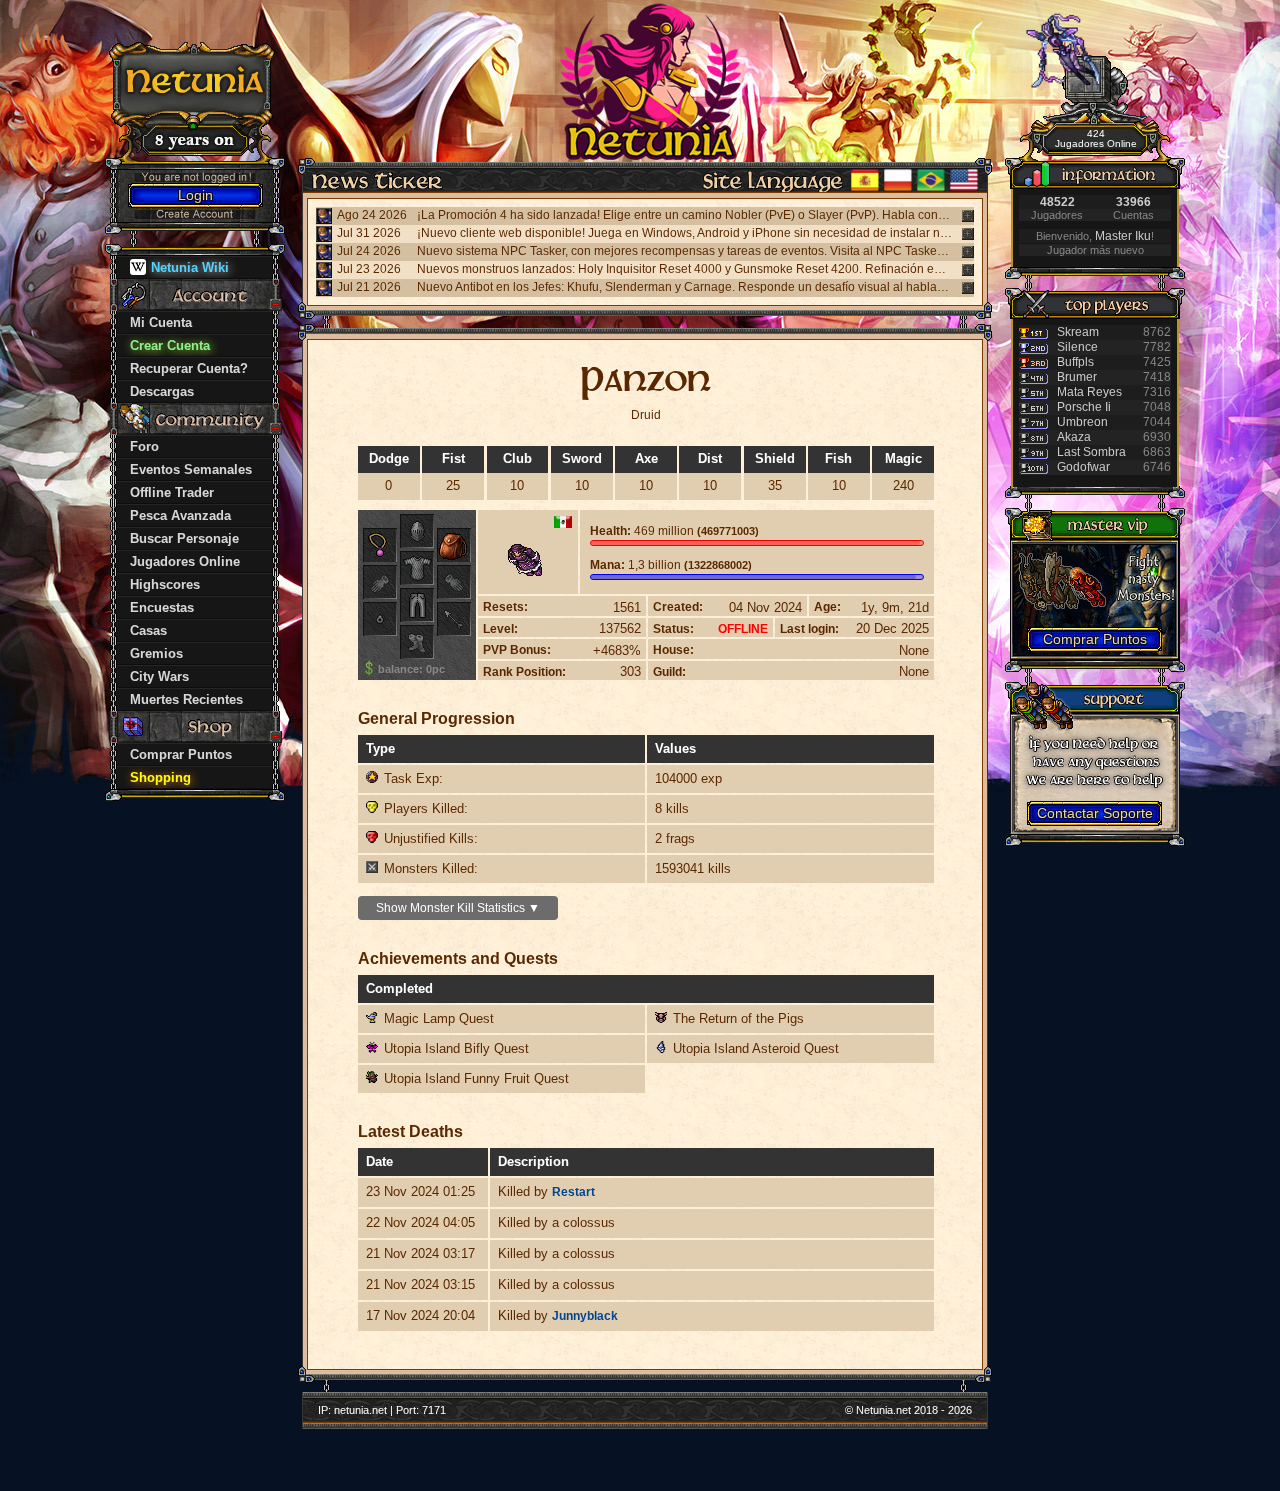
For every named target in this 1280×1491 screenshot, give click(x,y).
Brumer (1077, 377)
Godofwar (1083, 467)
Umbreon (1082, 422)
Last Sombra (1091, 452)
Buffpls (1075, 362)
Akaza (1074, 437)
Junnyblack (585, 1316)
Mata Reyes (1089, 392)
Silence (1077, 347)
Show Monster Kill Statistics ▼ (458, 908)
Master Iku (1123, 236)
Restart (573, 1192)
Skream (1078, 332)
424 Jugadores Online (1096, 138)
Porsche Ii (1084, 407)
